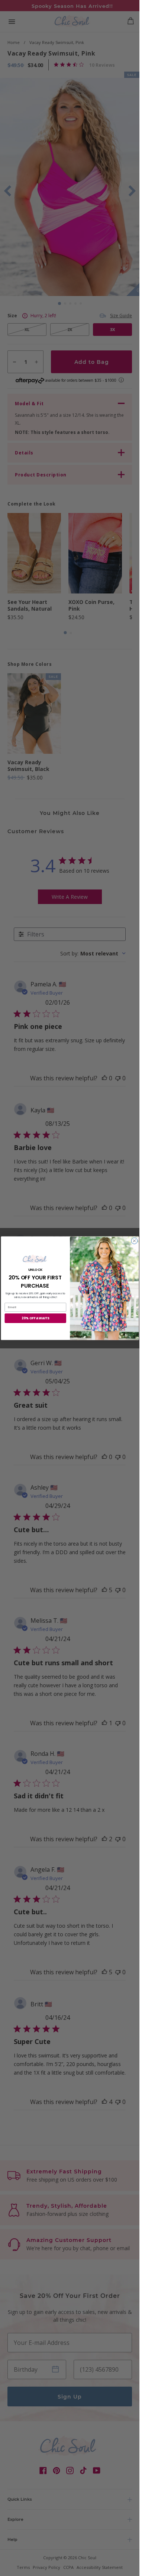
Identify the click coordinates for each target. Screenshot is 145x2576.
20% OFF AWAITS (35, 1318)
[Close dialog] (134, 1241)
